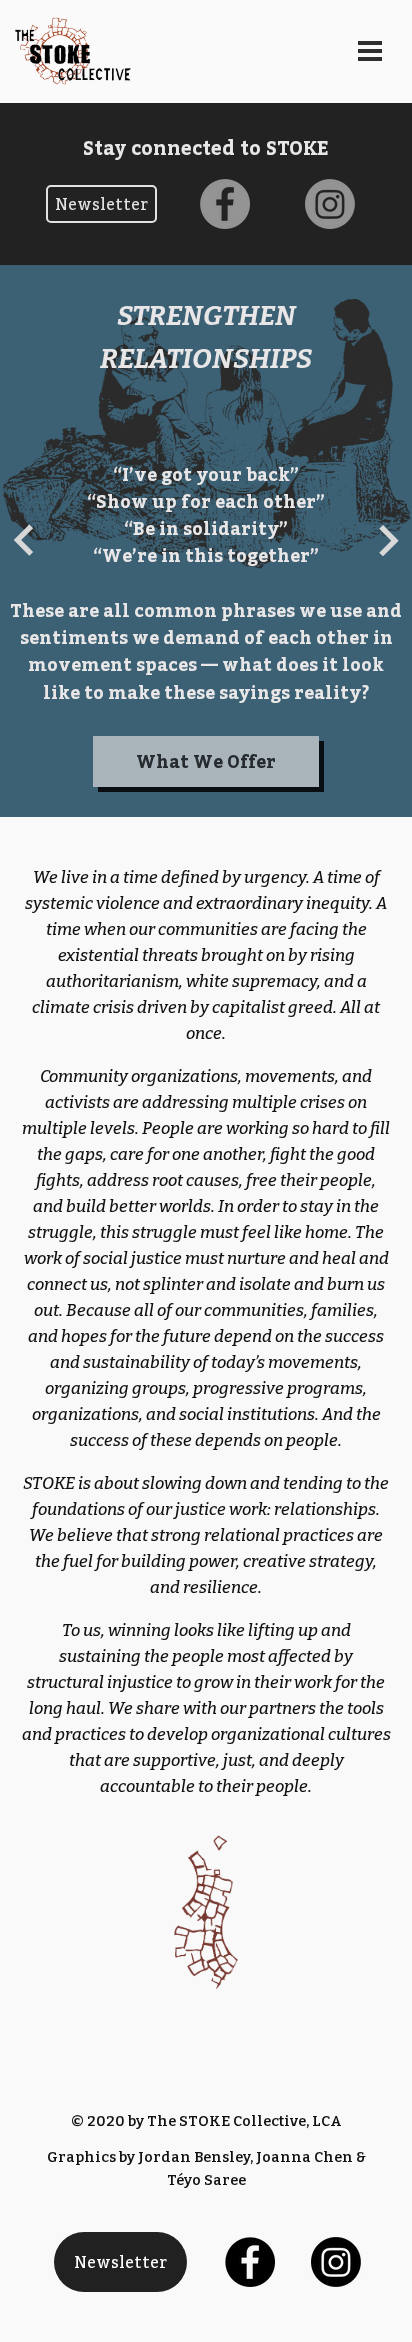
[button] (24, 541)
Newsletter (120, 2262)
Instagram (330, 174)
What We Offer (206, 761)
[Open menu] (370, 51)
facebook (225, 174)
